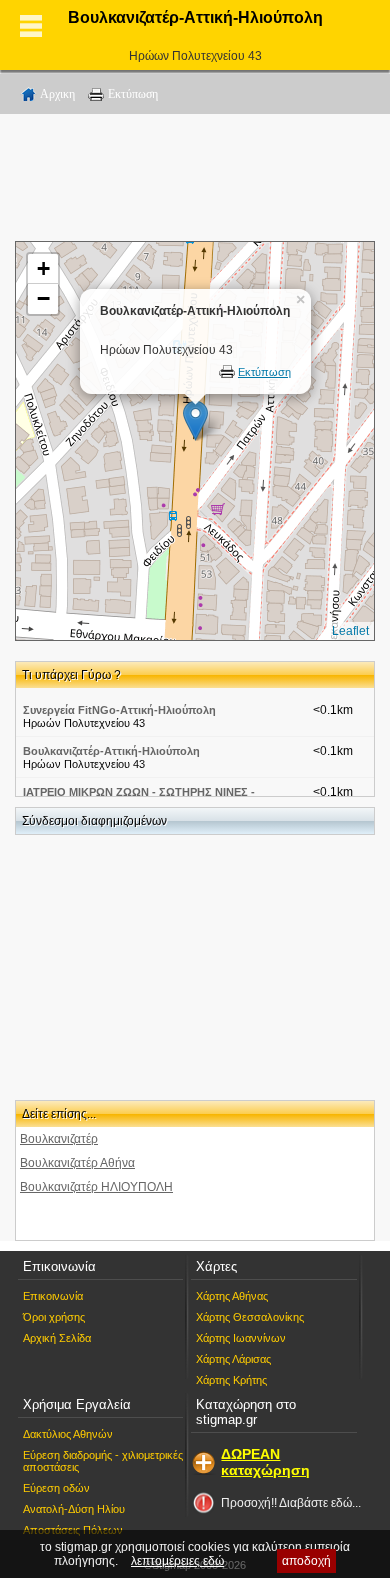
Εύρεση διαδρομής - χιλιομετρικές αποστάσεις (103, 1461)
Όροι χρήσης (54, 1317)
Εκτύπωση (133, 94)
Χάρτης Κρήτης (231, 1380)
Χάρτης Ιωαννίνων (241, 1338)
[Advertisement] (195, 181)
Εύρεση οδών (56, 1488)
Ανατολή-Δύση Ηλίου (74, 1509)
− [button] (43, 298)
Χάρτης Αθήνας (232, 1296)
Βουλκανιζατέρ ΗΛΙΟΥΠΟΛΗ (96, 1187)
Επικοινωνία (53, 1296)
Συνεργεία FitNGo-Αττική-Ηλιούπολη (119, 710)
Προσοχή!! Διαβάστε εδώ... (291, 1503)
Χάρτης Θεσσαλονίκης (250, 1317)
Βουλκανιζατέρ (59, 1139)
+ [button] (43, 268)
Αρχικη (57, 94)
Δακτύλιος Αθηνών (68, 1434)
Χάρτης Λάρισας (233, 1359)
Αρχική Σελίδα (57, 1338)
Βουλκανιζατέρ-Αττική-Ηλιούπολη (111, 751)
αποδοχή (306, 1561)
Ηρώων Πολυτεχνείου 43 (195, 56)
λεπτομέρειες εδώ (177, 1561)
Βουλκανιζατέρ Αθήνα (77, 1163)
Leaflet (350, 631)
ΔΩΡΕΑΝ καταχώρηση (265, 1462)
